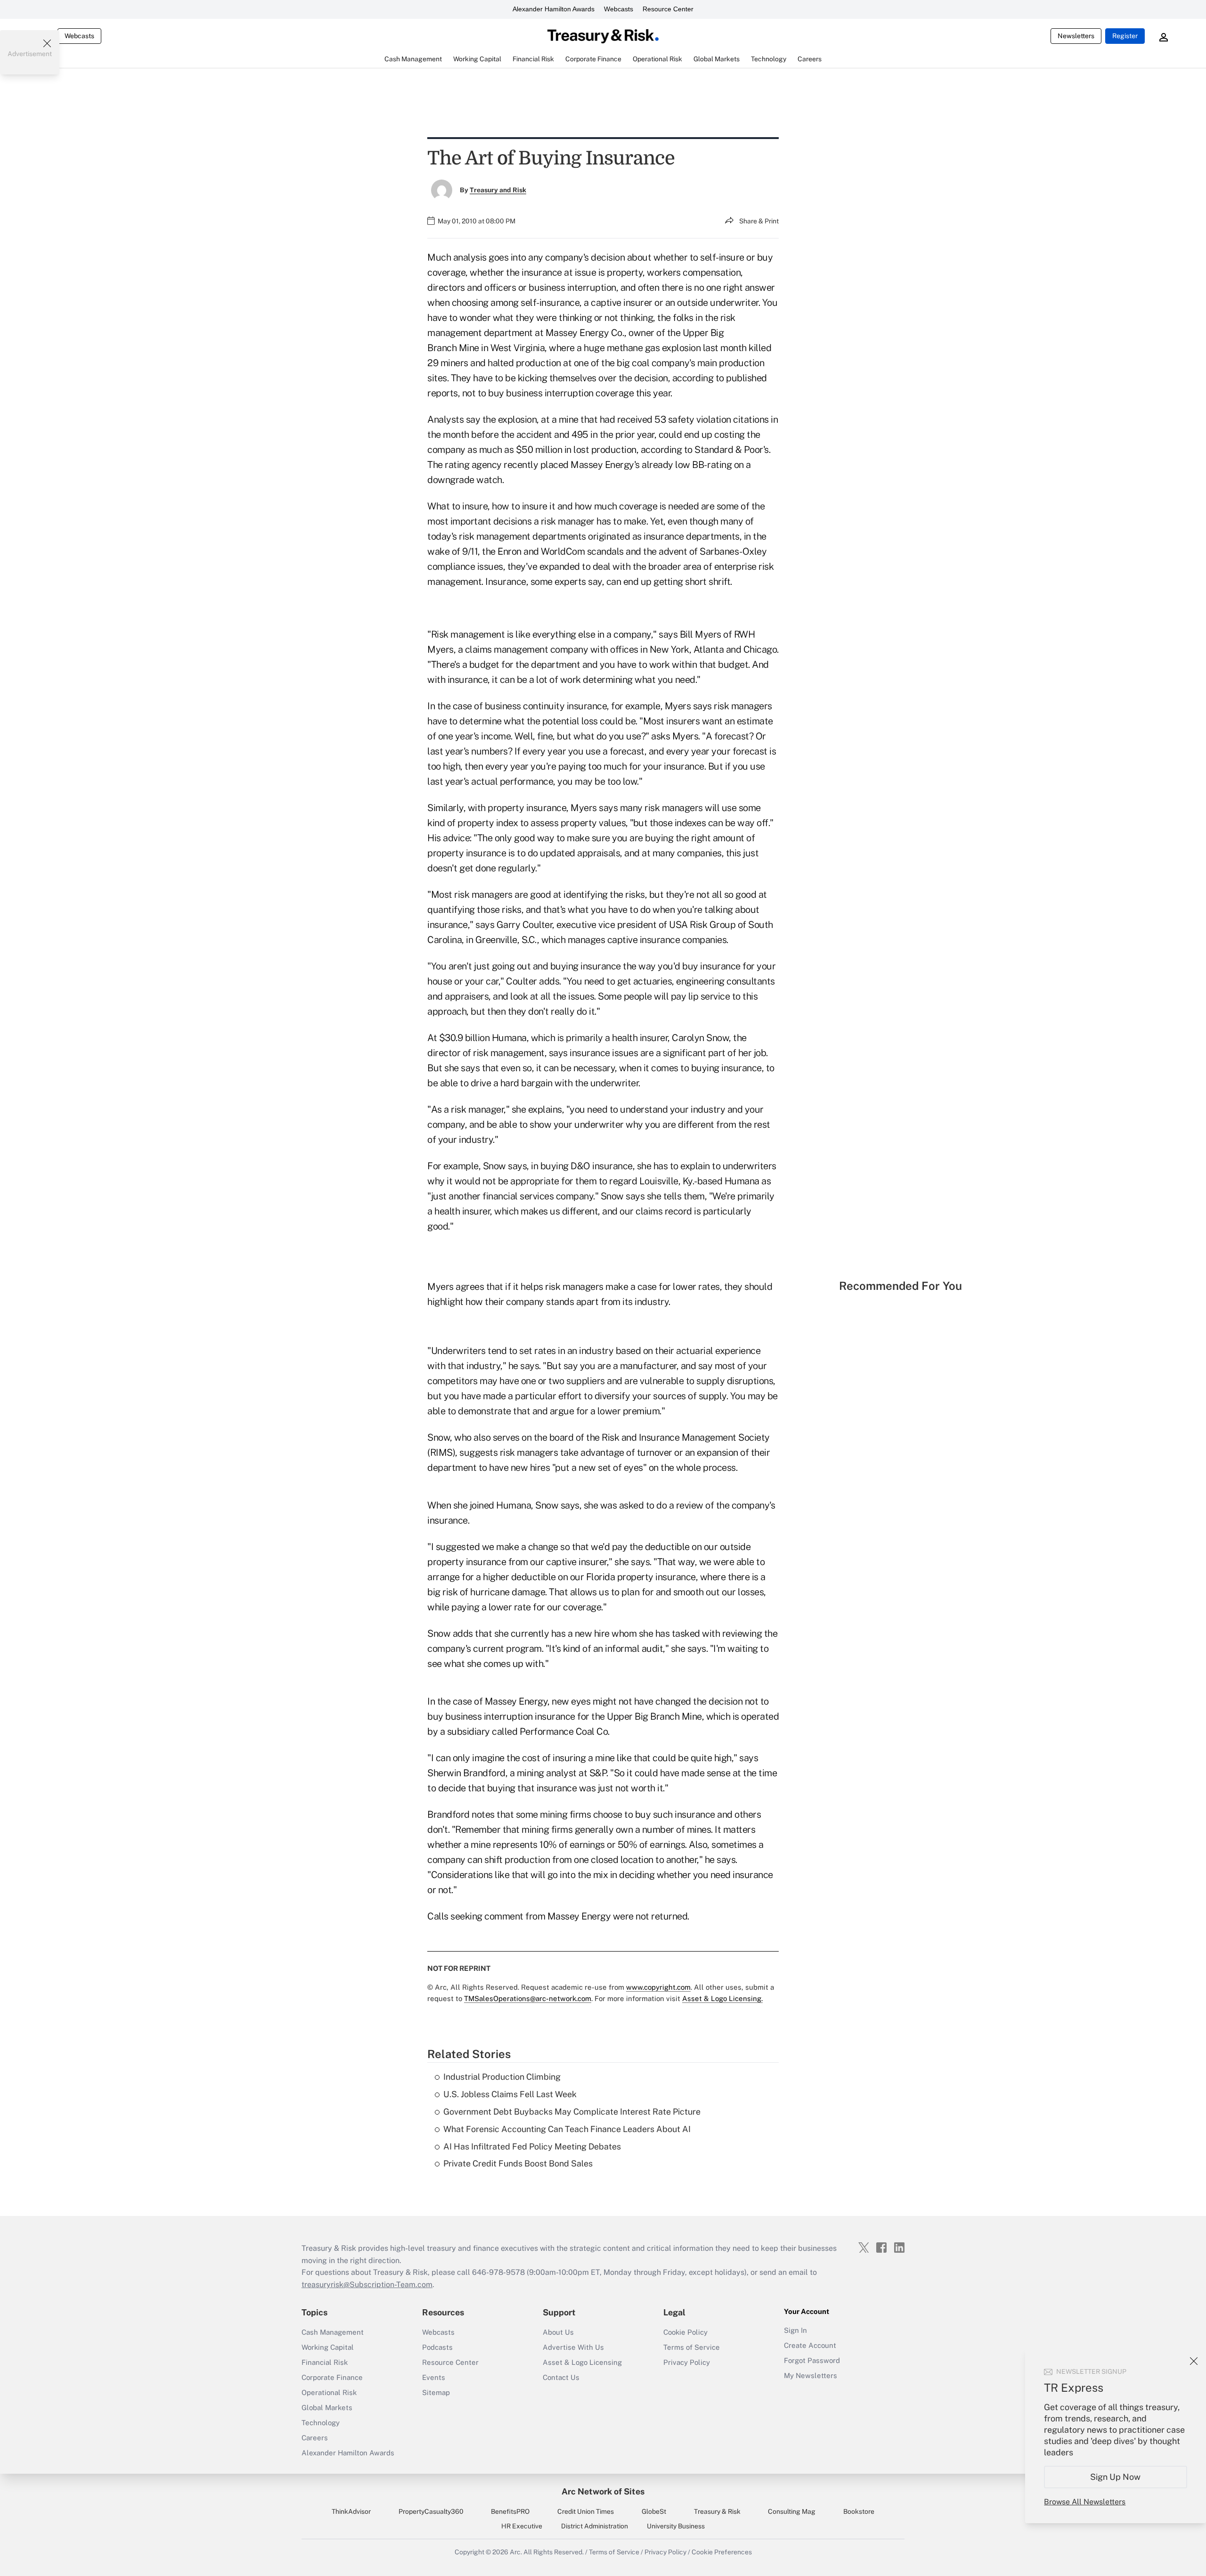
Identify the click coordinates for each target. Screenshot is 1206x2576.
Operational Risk (329, 2392)
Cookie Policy (685, 2332)
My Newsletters (811, 2375)
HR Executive (522, 2526)
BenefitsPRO (510, 2511)
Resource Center (668, 9)
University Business (676, 2526)
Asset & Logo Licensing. (722, 1998)
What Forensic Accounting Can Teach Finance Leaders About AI (567, 2129)
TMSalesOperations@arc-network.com (528, 1998)
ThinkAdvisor (351, 2511)
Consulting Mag (792, 2511)
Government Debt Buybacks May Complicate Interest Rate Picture (572, 2112)
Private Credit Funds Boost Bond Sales (518, 2163)
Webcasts (619, 9)
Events (434, 2377)
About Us (558, 2332)
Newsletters (1076, 36)
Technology (321, 2423)
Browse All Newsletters (1085, 2502)
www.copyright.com (658, 1987)
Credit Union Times (586, 2511)
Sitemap (436, 2392)
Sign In (795, 2330)
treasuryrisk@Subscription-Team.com (367, 2285)
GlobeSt (654, 2511)
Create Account (810, 2345)
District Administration (595, 2526)
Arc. (516, 2552)
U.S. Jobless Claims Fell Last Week (510, 2094)
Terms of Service (692, 2347)
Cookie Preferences (722, 2552)
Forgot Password (812, 2360)
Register (1125, 36)
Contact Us (561, 2377)
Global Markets (327, 2408)
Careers (315, 2438)
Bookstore (859, 2511)
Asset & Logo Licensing (582, 2362)
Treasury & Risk (717, 2511)
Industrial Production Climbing (502, 2077)
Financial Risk (325, 2362)
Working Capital (328, 2347)
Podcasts (437, 2347)
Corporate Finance (332, 2377)
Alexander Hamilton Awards (554, 9)
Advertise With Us (573, 2347)
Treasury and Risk (498, 190)
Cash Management (333, 2332)
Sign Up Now (1116, 2477)
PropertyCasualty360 (431, 2511)
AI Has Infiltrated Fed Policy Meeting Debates (532, 2146)
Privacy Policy (687, 2362)
